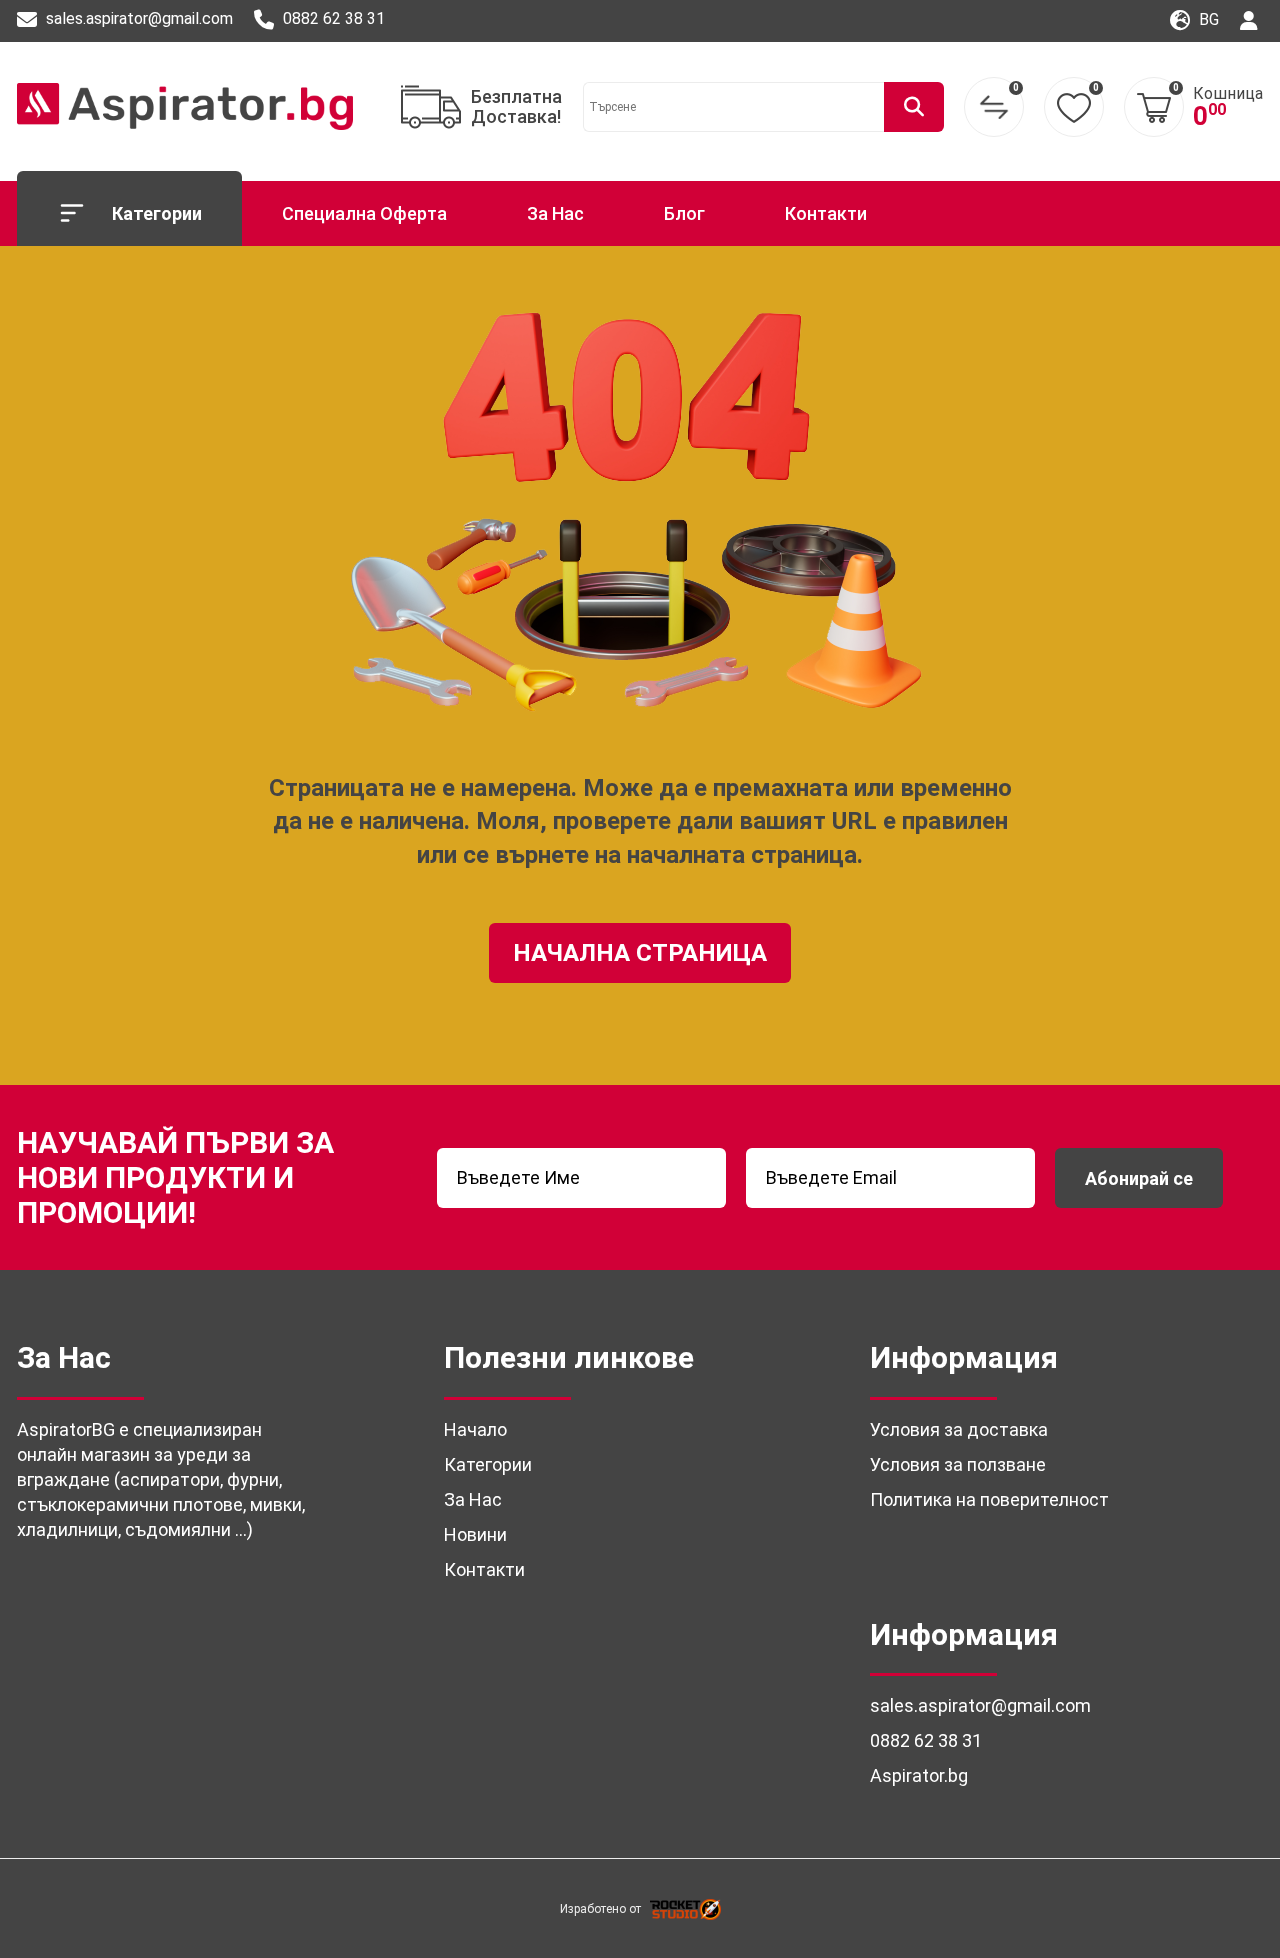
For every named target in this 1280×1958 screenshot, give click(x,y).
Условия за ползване (958, 1464)
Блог (684, 213)
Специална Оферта (364, 213)
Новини (475, 1534)
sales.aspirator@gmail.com (137, 19)
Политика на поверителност (989, 1499)
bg (1207, 19)
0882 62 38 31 (332, 19)
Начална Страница (640, 953)
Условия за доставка (959, 1429)
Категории (157, 213)
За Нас (555, 213)
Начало (475, 1429)
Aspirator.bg (919, 1775)
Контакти (826, 213)
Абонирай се (1139, 1178)
